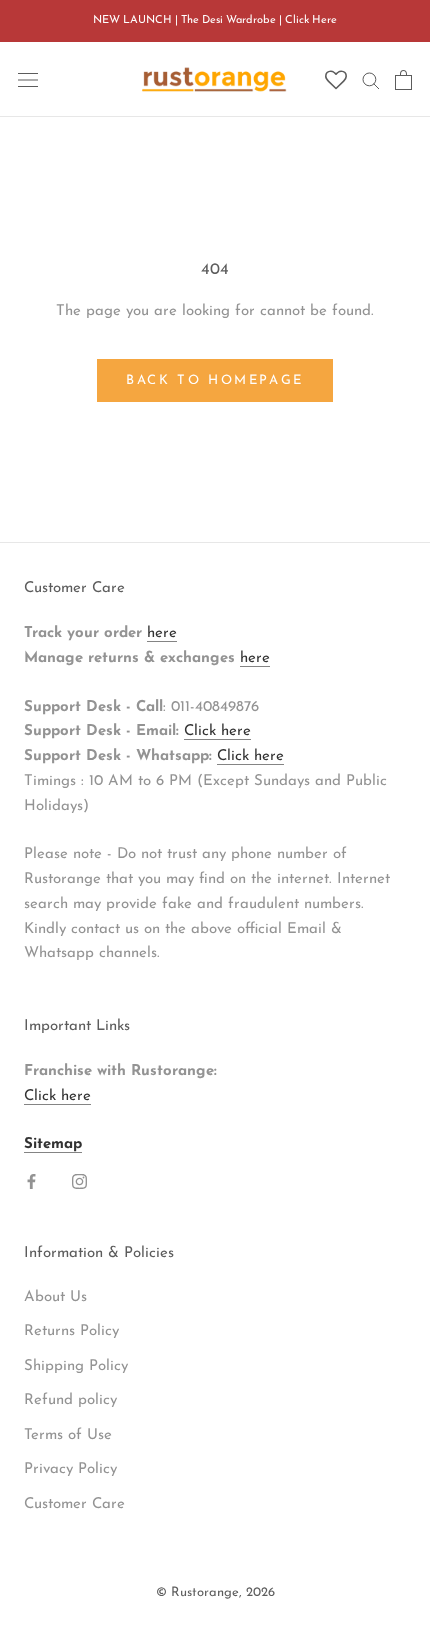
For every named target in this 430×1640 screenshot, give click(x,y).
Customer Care (74, 1504)
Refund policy (70, 1400)
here (162, 633)
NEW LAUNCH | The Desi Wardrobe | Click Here (215, 20)
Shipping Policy (76, 1366)
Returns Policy (71, 1331)
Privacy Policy (70, 1469)
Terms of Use (68, 1435)
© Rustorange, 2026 (215, 1592)
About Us (55, 1297)
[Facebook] (31, 1181)
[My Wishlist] (336, 81)
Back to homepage (215, 380)
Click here (217, 731)
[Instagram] (79, 1181)
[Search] (371, 79)
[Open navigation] (28, 79)
